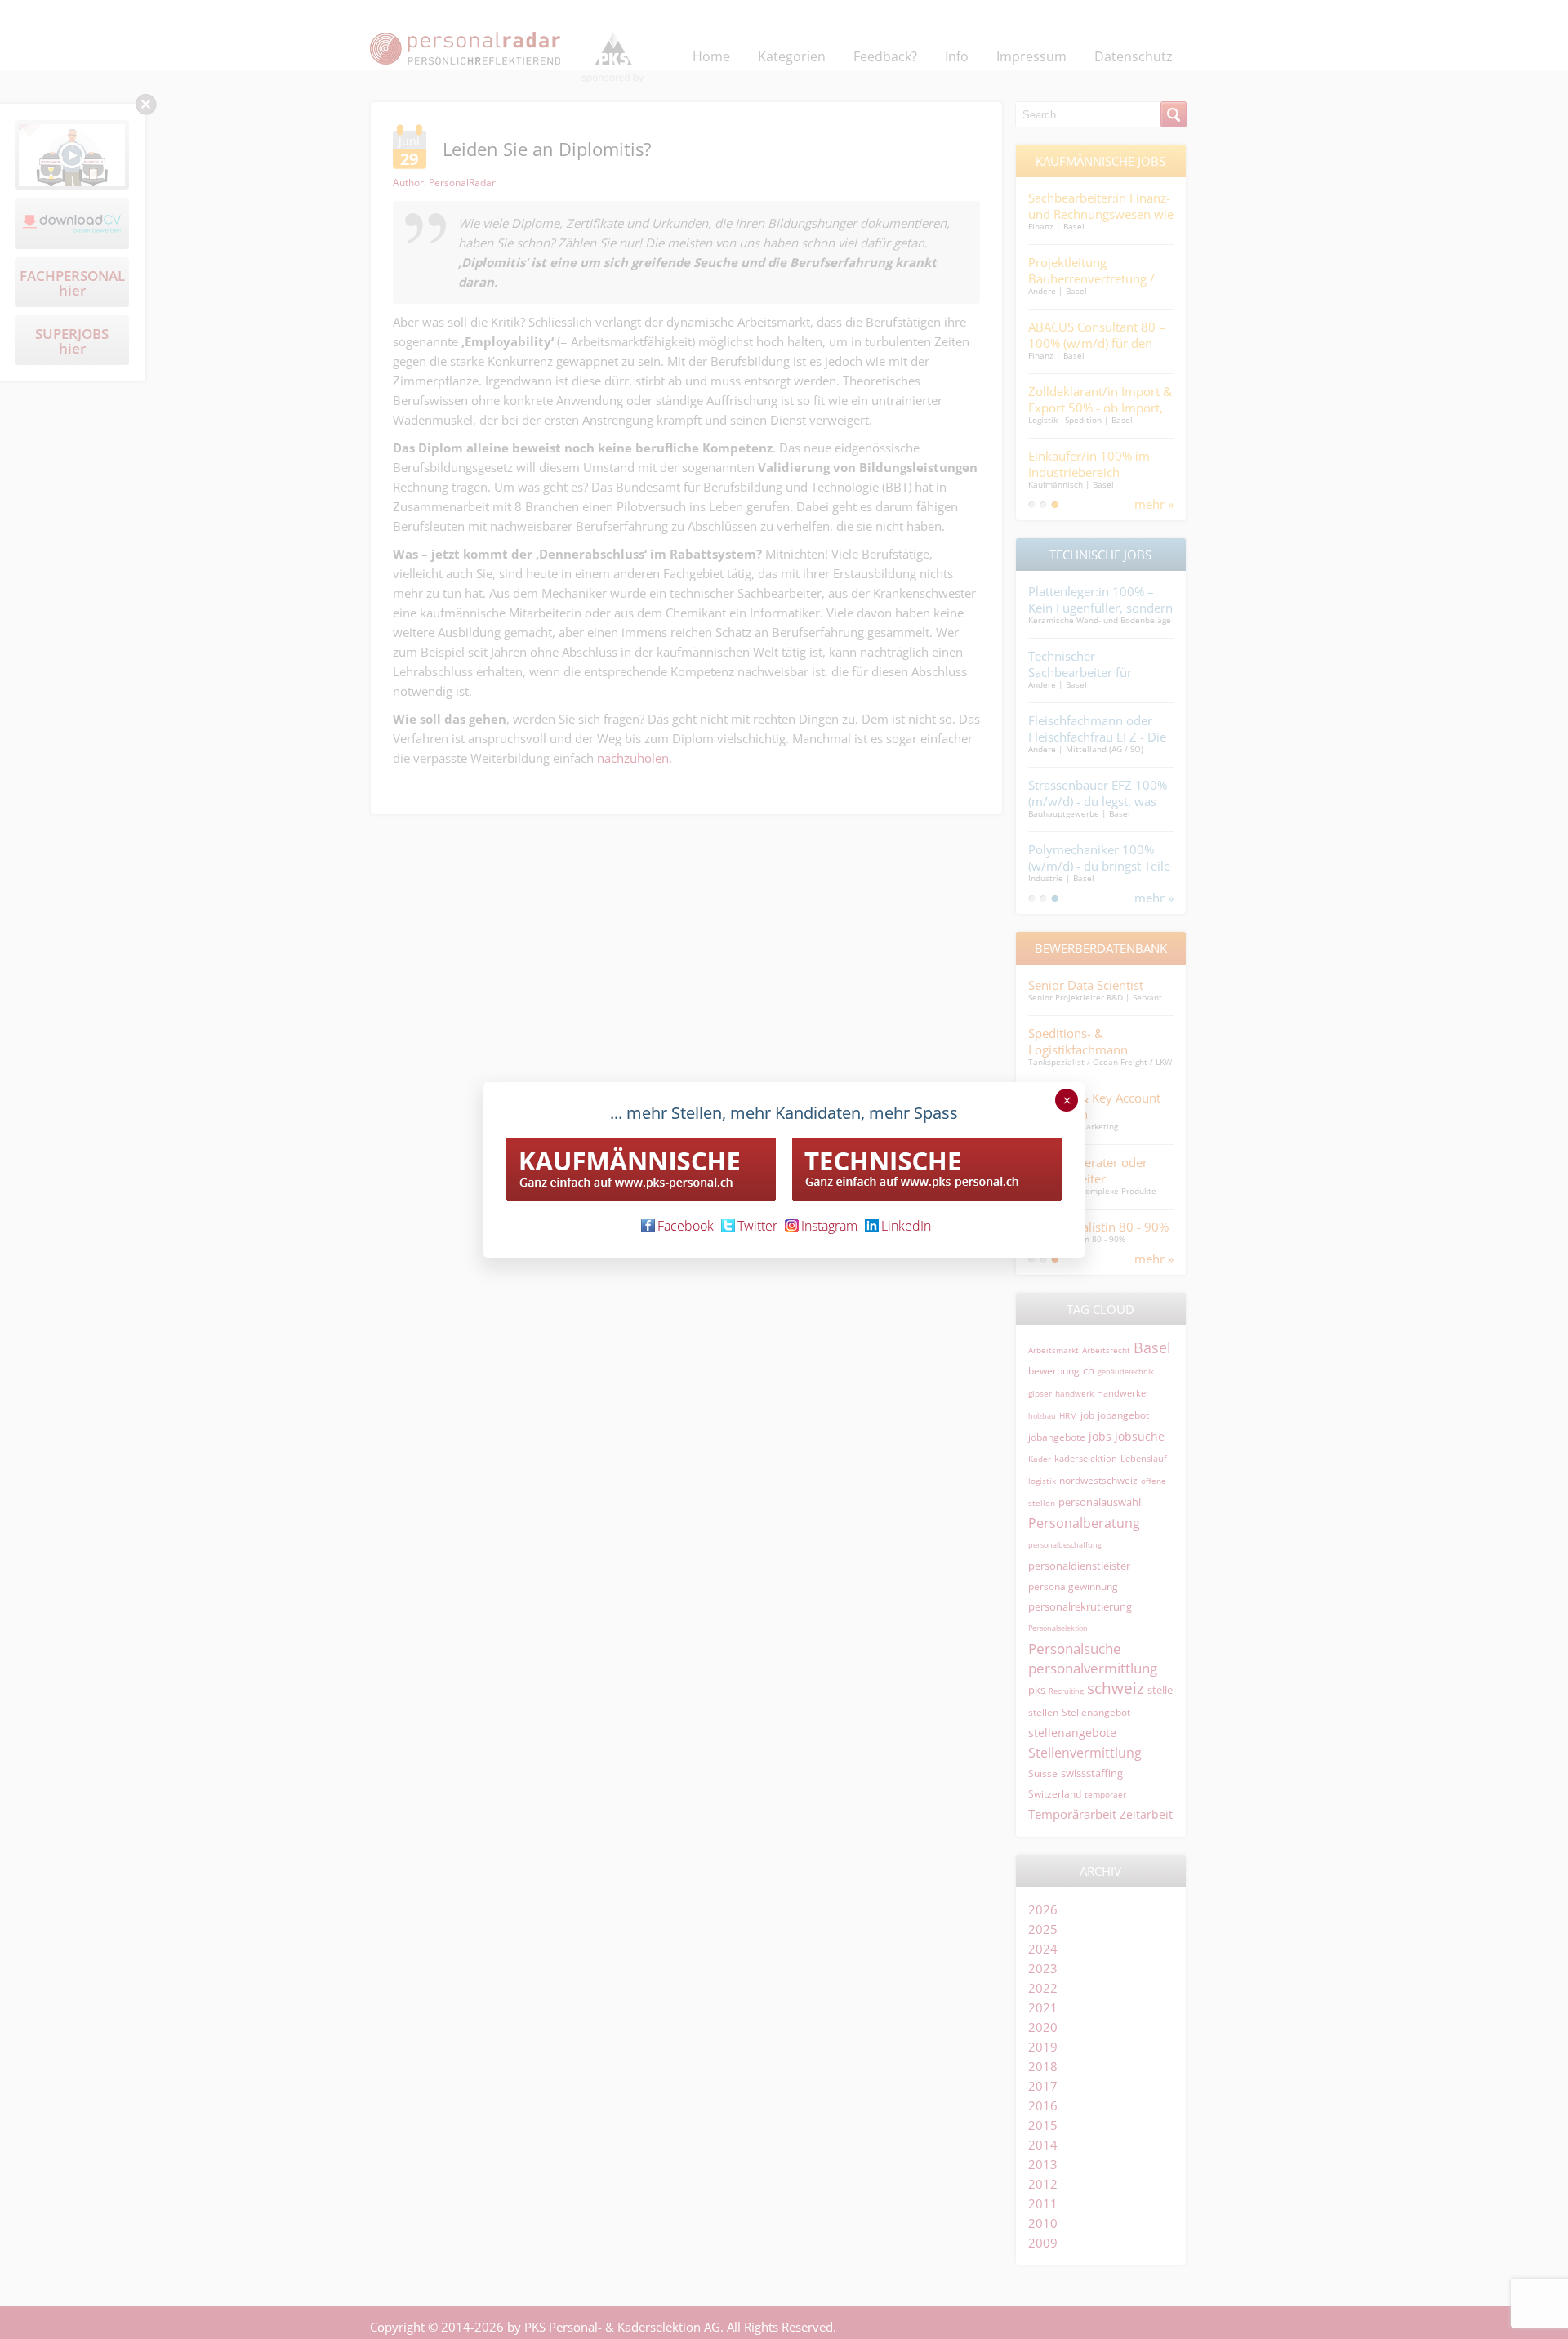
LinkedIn (906, 1226)
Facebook (686, 1226)
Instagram (829, 1226)
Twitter (757, 1226)
